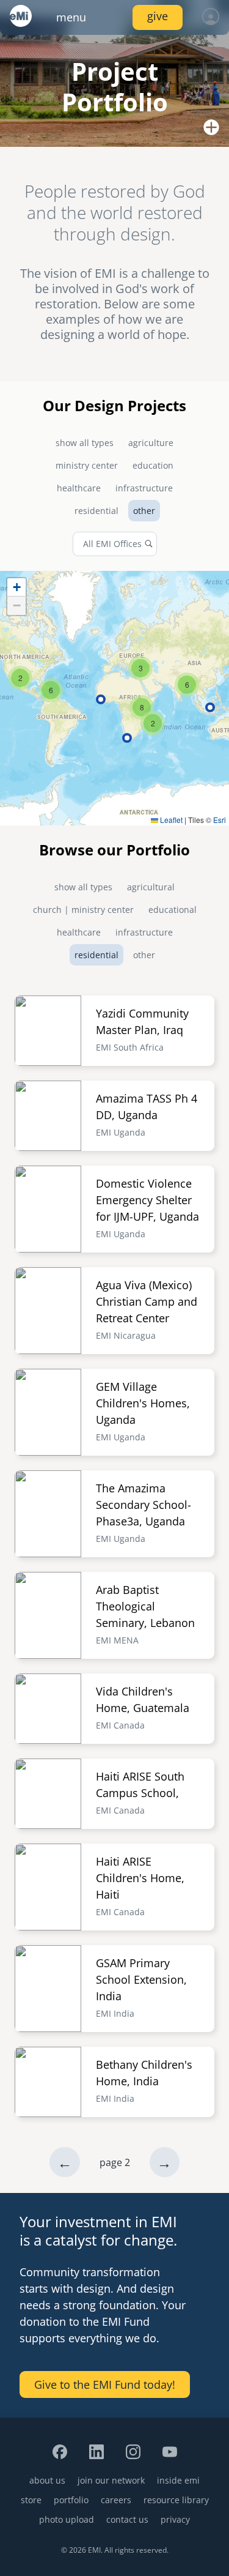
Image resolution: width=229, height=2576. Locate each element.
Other (144, 511)
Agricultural (151, 887)
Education (153, 465)
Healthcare (79, 488)
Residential (96, 511)
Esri (220, 820)
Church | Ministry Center (83, 910)
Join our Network (111, 2480)
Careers (116, 2500)
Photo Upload (67, 2519)
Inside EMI (178, 2480)
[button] (153, 723)
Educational (173, 910)
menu (71, 17)
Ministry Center (87, 465)
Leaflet (170, 820)
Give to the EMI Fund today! (105, 2384)
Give (158, 16)
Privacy (175, 2519)
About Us (47, 2480)
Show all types (85, 443)
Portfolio (71, 2500)
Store (31, 2500)
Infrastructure (144, 488)
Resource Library (176, 2500)
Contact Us (127, 2519)
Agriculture (151, 443)
